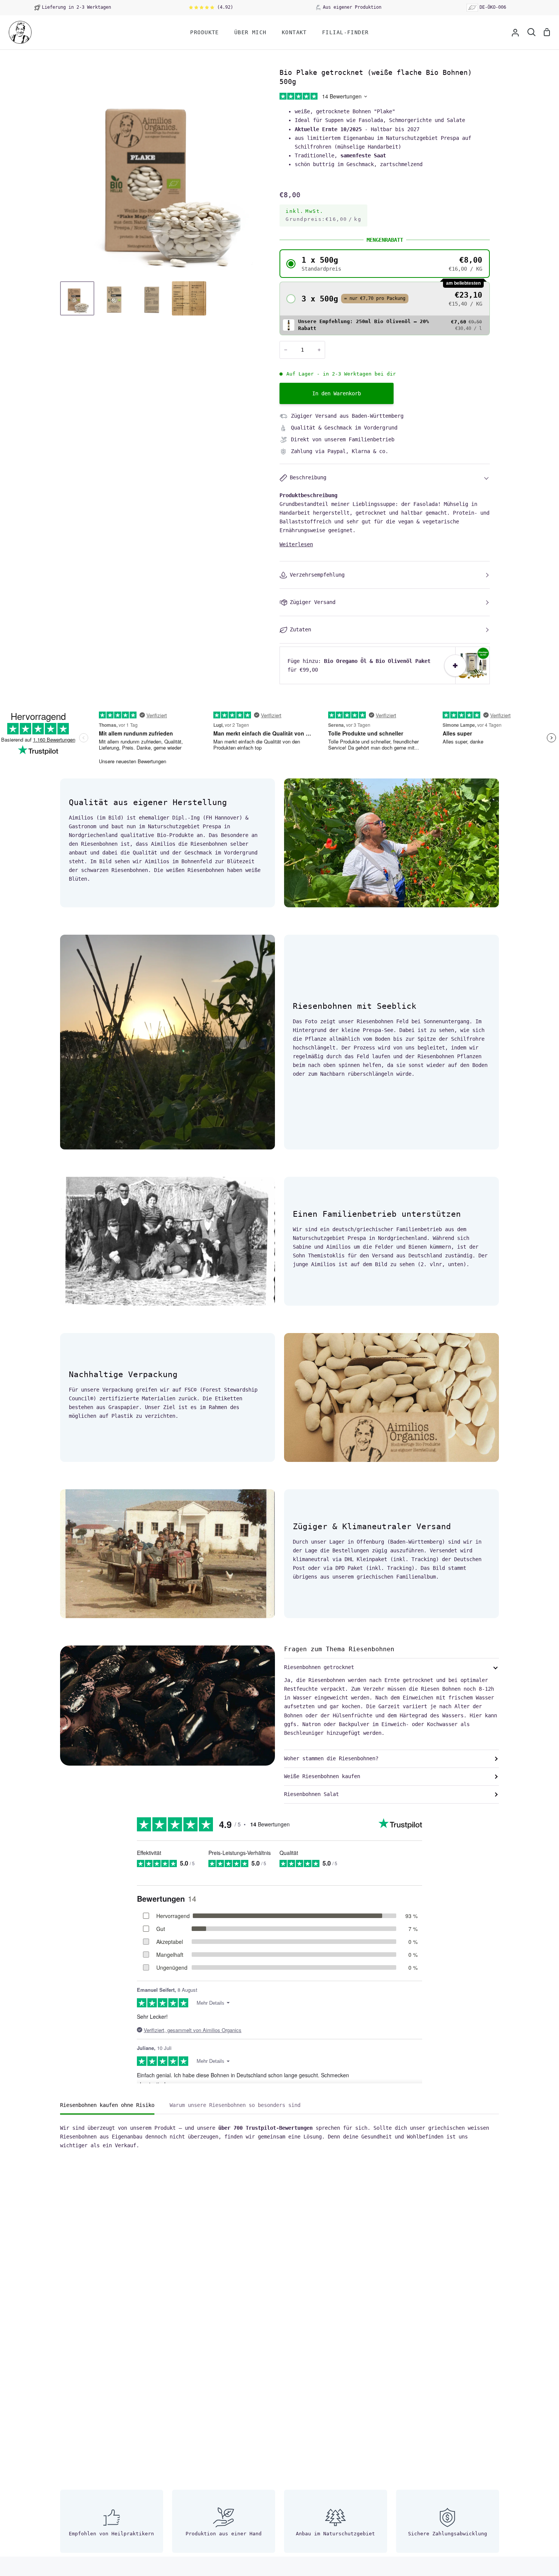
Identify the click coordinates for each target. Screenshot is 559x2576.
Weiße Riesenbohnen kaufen (322, 1776)
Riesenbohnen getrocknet (319, 1667)
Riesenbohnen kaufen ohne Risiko (107, 2105)
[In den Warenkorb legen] (455, 666)
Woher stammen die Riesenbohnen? (331, 1758)
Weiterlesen (296, 544)
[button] (385, 264)
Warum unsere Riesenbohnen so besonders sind (235, 2105)
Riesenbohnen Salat (311, 1794)
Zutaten (300, 629)
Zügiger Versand (313, 602)
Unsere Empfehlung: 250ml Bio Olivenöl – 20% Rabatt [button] (364, 325)
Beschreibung (308, 477)
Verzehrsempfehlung (317, 575)
